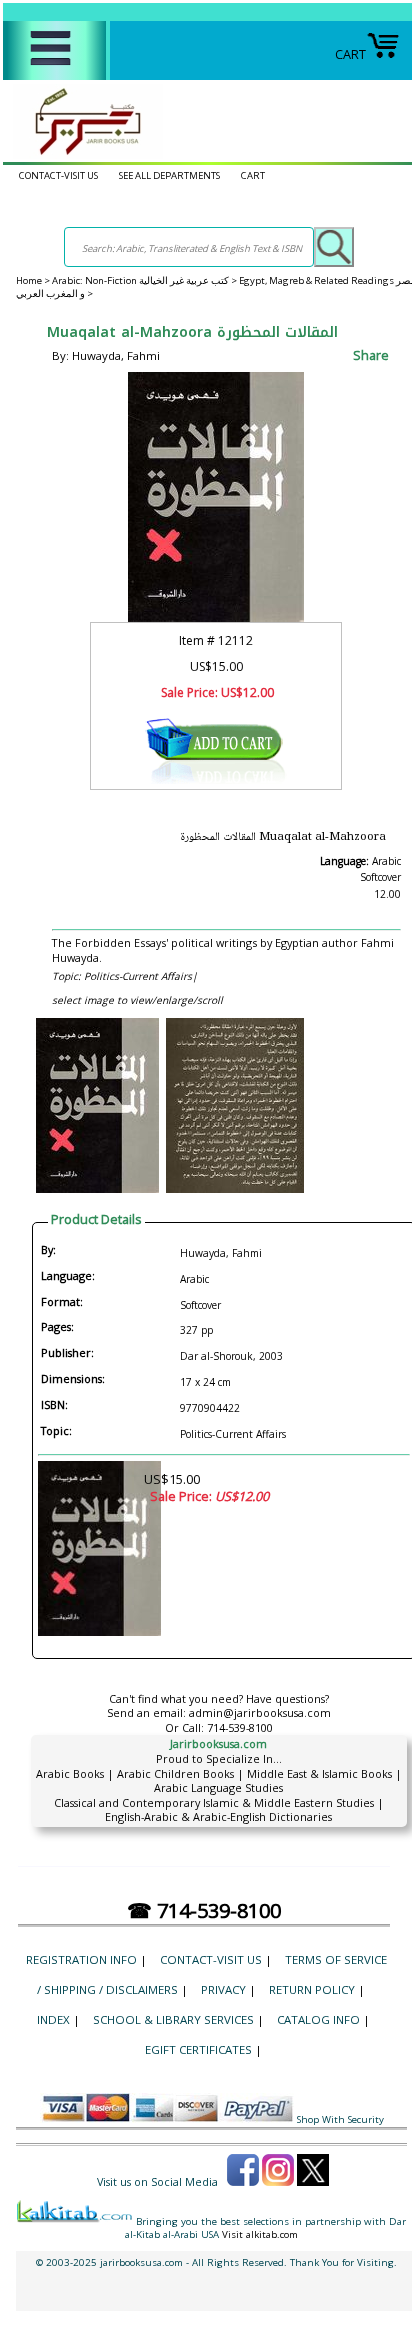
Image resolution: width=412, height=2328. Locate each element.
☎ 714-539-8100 (204, 1910)
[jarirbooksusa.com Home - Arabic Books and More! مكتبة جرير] (83, 154)
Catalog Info (318, 2019)
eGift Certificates (198, 2049)
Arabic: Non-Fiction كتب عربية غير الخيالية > (145, 280)
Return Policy (312, 1989)
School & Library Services (173, 2019)
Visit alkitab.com (260, 2234)
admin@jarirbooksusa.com (260, 1712)
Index (53, 2019)
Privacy (223, 1989)
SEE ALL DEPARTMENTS (169, 175)
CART (350, 54)
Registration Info (81, 1959)
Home (29, 280)
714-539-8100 (240, 1727)
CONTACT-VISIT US (58, 175)
